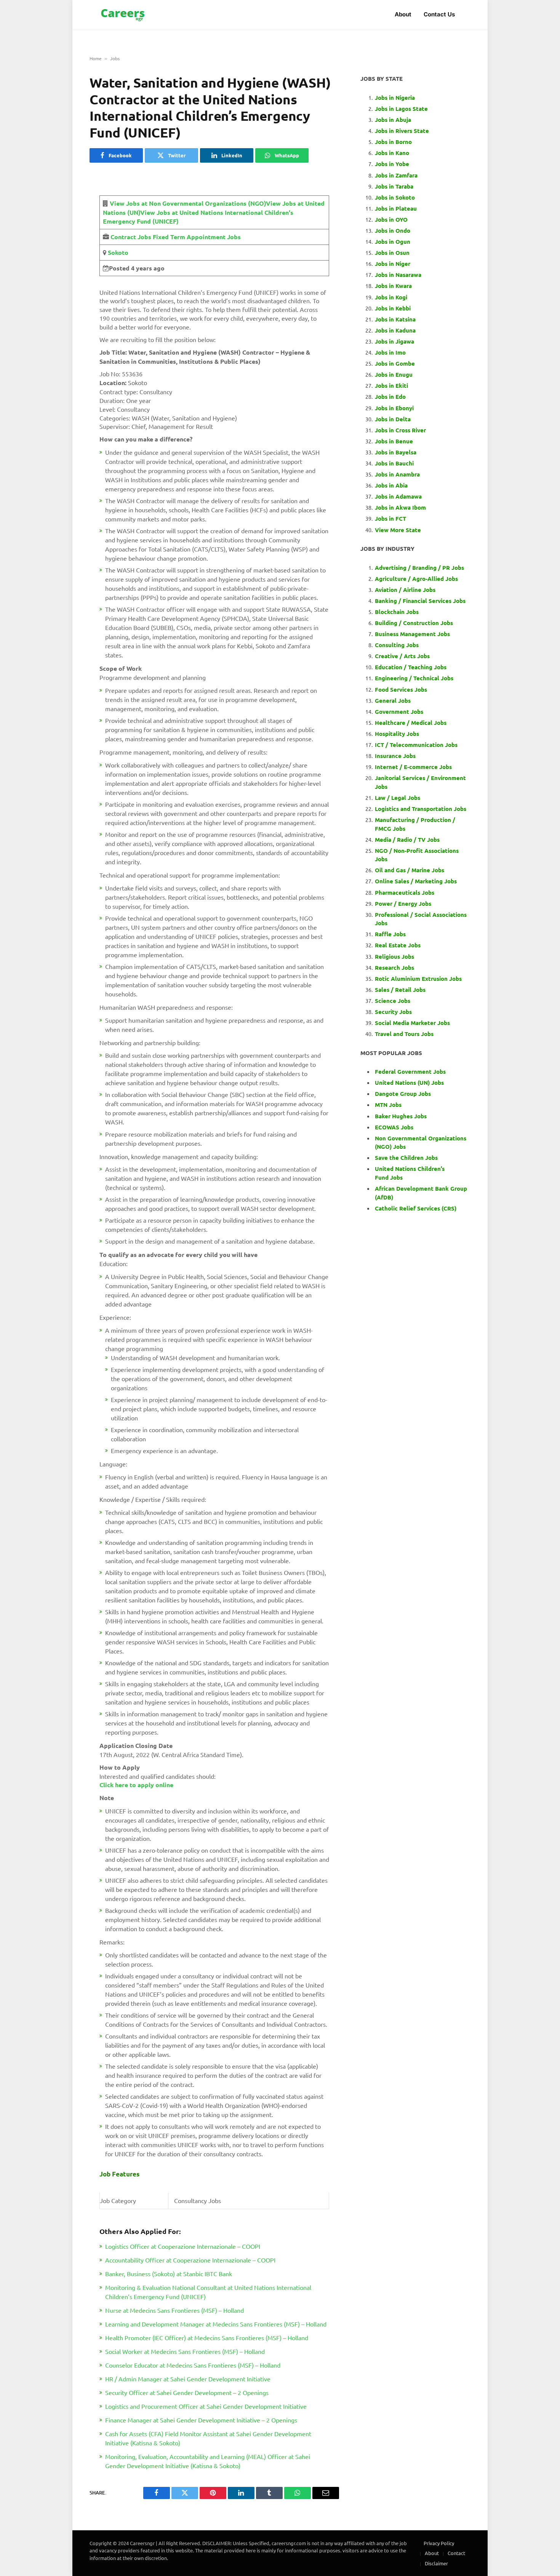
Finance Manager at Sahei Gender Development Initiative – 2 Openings (201, 2420)
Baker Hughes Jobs (402, 1116)
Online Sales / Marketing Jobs (416, 881)
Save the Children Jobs (406, 1158)
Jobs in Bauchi (394, 463)
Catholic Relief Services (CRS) (416, 1208)
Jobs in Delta (393, 419)
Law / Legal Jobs (398, 798)
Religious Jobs (394, 956)
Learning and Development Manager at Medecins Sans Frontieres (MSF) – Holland (216, 2324)
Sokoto (117, 252)
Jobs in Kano (392, 153)
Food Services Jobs (401, 689)
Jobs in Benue (394, 441)
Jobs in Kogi (391, 297)
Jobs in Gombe (395, 363)
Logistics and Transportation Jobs (421, 809)
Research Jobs (394, 967)
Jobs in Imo (390, 352)
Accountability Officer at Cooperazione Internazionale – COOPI (190, 2260)
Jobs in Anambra (397, 474)
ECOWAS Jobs (394, 1127)
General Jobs (393, 700)
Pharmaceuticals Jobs (405, 892)
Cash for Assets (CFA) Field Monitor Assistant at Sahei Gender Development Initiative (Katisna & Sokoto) (208, 2438)
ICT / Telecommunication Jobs (416, 745)
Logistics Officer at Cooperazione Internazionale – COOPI (183, 2246)
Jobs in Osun (392, 253)
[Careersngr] (123, 15)
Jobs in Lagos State (402, 109)
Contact (456, 2553)
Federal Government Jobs (411, 1071)
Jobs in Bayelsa (396, 452)
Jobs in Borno (393, 142)
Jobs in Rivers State (402, 131)
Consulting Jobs (397, 645)
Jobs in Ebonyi (394, 408)
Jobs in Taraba (394, 186)
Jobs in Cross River (400, 430)
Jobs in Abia (391, 485)
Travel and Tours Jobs (404, 1034)
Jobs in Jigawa (394, 341)
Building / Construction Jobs (414, 623)
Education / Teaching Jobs (411, 667)
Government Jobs (399, 712)
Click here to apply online (136, 1785)
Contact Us (439, 14)
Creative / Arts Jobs (402, 656)
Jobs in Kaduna (395, 330)
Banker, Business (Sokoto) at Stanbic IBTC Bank (169, 2274)
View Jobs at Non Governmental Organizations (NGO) (188, 203)
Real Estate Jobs (398, 945)
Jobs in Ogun (393, 241)
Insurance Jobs (395, 756)
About (403, 14)
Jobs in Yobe (392, 164)
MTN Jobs (388, 1105)
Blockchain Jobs (397, 612)
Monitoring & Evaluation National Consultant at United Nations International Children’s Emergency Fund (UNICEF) (208, 2292)
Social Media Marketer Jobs (412, 1023)
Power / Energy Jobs (403, 903)
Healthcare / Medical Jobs (411, 723)
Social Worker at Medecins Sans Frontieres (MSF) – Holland (185, 2351)
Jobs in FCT (390, 518)
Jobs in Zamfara (396, 175)
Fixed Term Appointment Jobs (196, 237)
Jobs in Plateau (396, 208)
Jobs (115, 58)
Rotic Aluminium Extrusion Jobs (418, 979)
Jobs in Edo (390, 397)
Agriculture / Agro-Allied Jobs (416, 579)
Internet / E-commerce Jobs (413, 767)
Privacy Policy (439, 2543)
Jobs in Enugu (394, 374)
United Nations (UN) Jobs (409, 1083)
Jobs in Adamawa (398, 496)
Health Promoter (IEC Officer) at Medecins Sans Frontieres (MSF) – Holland (207, 2338)
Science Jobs (393, 1001)
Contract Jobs (131, 237)
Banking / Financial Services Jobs (420, 601)
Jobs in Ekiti (391, 385)
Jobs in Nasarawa (398, 275)
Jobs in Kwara (393, 286)
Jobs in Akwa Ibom (400, 507)
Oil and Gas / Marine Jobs (410, 870)
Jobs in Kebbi (393, 308)
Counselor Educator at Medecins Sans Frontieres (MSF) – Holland (193, 2365)
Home (96, 58)
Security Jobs (393, 1012)
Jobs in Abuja (393, 120)
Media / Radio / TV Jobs (407, 839)
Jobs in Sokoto (395, 197)
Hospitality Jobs (397, 734)
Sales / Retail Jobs (400, 990)
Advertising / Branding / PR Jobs (419, 568)
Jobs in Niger (393, 264)
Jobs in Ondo (393, 230)
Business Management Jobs (412, 634)
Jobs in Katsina (395, 319)
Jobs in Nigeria (396, 98)
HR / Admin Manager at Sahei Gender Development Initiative (188, 2379)
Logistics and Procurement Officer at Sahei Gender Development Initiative (206, 2406)
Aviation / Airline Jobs (405, 590)
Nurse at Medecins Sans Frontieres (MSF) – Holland (174, 2310)
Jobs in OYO (391, 219)
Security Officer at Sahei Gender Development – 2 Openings (187, 2392)
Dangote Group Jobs (403, 1094)
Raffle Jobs (390, 934)
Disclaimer (436, 2563)
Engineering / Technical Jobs (414, 678)
